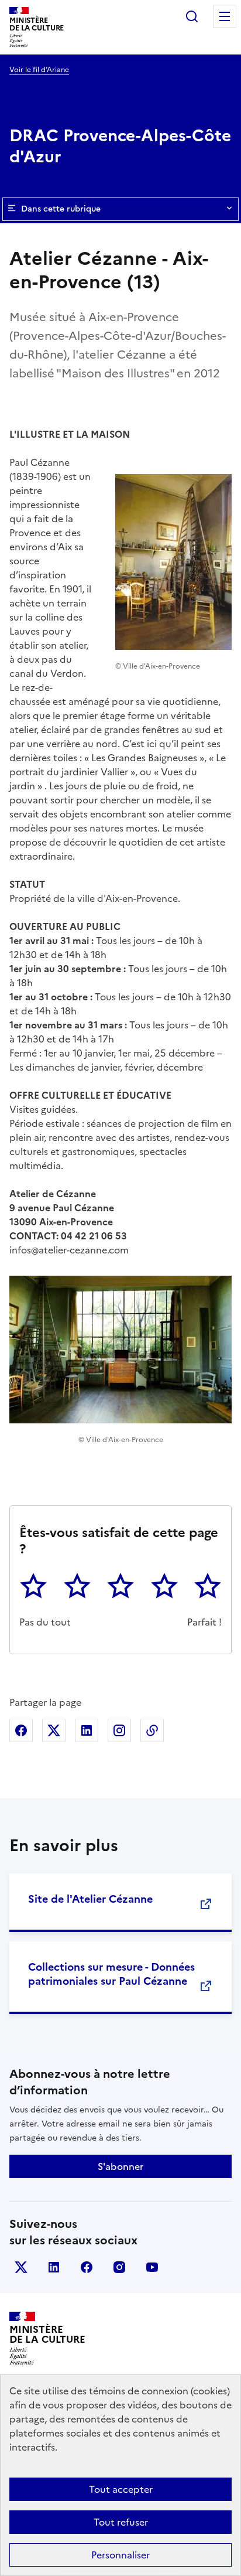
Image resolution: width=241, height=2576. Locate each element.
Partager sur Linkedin (87, 1730)
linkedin (54, 2267)
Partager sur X (54, 1730)
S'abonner (120, 2166)
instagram (119, 2267)
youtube (152, 2267)
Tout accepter (121, 2489)
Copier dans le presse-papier (152, 1730)
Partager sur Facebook (21, 1730)
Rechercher (192, 16)
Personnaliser (120, 2555)
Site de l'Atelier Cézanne (90, 1899)
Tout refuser (121, 2522)
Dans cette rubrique (61, 209)
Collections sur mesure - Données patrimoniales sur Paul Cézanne (111, 1974)
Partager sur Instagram (119, 1730)
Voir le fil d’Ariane (39, 70)
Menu (225, 16)
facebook (87, 2267)
